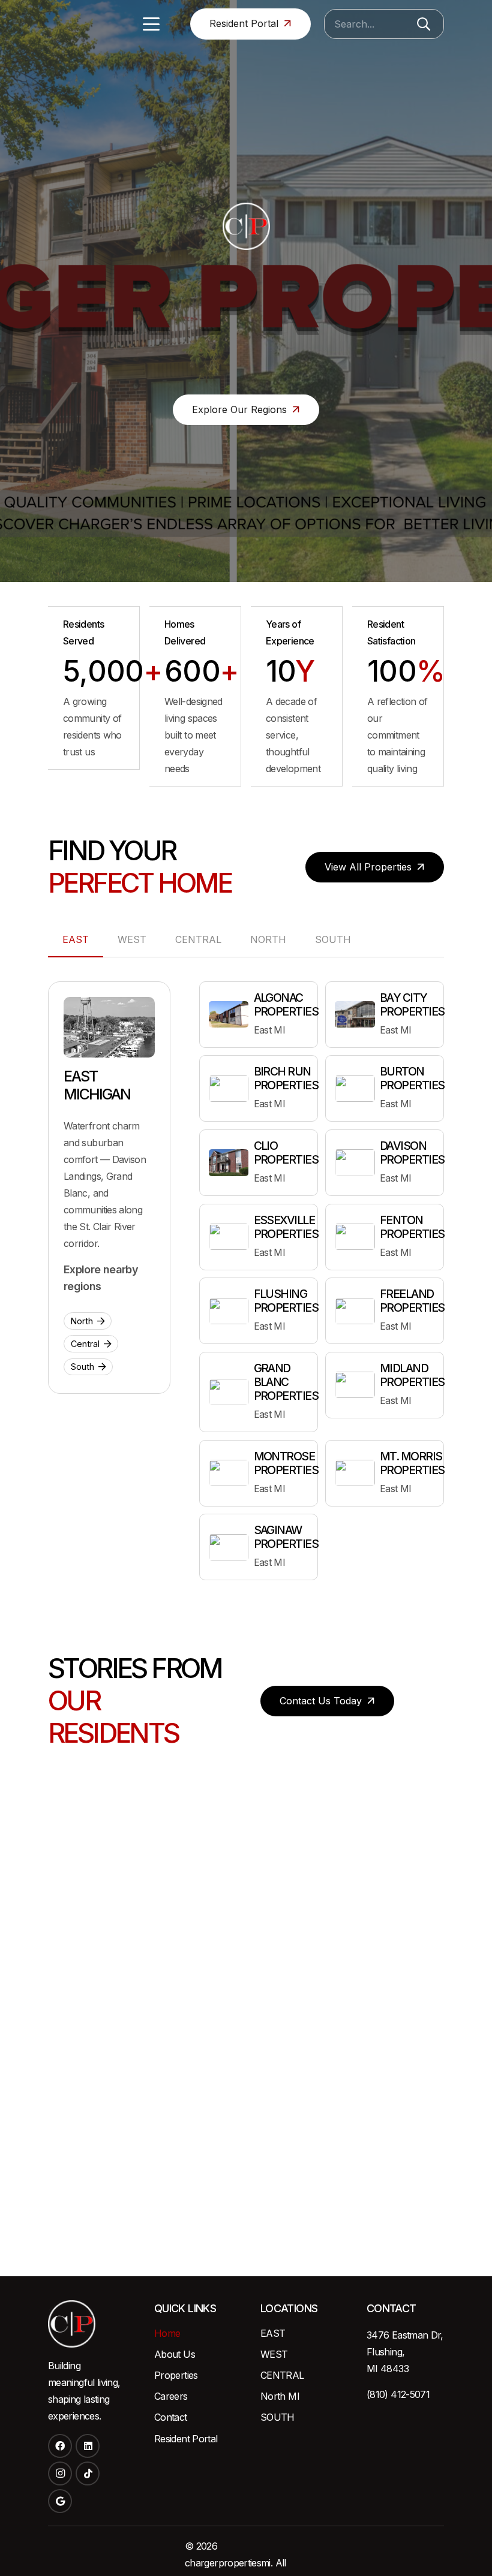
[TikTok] (88, 2473)
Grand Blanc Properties (286, 1382)
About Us (175, 2354)
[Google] (60, 2501)
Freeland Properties (412, 1301)
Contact (171, 2417)
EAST (273, 2333)
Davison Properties (412, 1153)
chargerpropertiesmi (228, 2563)
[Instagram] (60, 2473)
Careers (171, 2396)
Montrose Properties (286, 1463)
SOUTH (277, 2417)
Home (167, 2333)
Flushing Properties (286, 1301)
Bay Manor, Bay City (246, 2088)
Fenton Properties (412, 1227)
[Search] (424, 24)
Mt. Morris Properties (412, 1463)
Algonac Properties (286, 1004)
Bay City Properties (412, 1004)
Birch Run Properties (286, 1078)
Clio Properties (286, 1153)
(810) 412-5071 (398, 2394)
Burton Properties (412, 1078)
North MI (280, 2396)
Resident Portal (186, 2439)
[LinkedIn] (88, 2446)
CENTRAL (282, 2375)
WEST (274, 2354)
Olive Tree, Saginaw (64, 2147)
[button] (151, 24)
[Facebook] (60, 2446)
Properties (176, 2375)
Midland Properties (412, 1375)
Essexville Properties (286, 1227)
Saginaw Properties (286, 1537)
